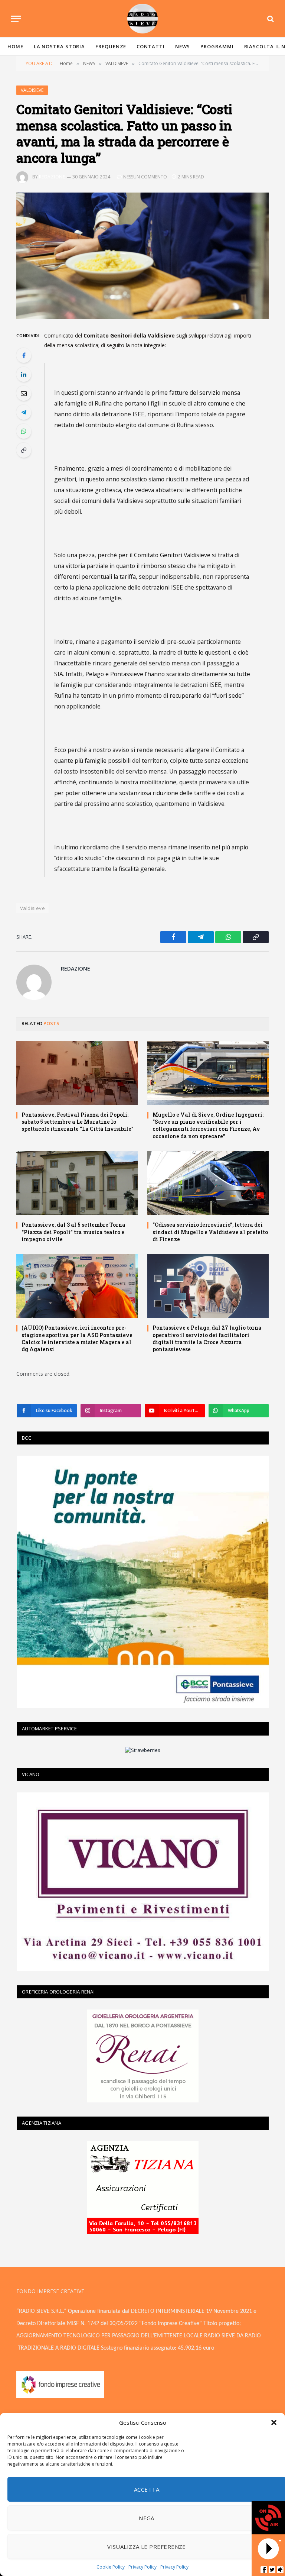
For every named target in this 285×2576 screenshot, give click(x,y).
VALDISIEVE (32, 90)
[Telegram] (24, 412)
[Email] (24, 393)
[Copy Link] (24, 450)
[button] (274, 2422)
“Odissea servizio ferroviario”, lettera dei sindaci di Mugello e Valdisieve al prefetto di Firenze (210, 1232)
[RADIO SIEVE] (142, 19)
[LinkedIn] (24, 374)
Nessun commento (145, 177)
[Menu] (16, 19)
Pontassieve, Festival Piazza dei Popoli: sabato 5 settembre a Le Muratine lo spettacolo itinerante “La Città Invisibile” (78, 1122)
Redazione (52, 177)
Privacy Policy (142, 2567)
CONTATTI (150, 46)
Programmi (217, 46)
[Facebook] (24, 355)
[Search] (270, 19)
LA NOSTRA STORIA (60, 46)
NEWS (183, 46)
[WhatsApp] (24, 431)
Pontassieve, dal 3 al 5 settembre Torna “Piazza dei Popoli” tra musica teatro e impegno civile (73, 1232)
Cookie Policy (111, 2567)
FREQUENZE (111, 46)
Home (15, 46)
